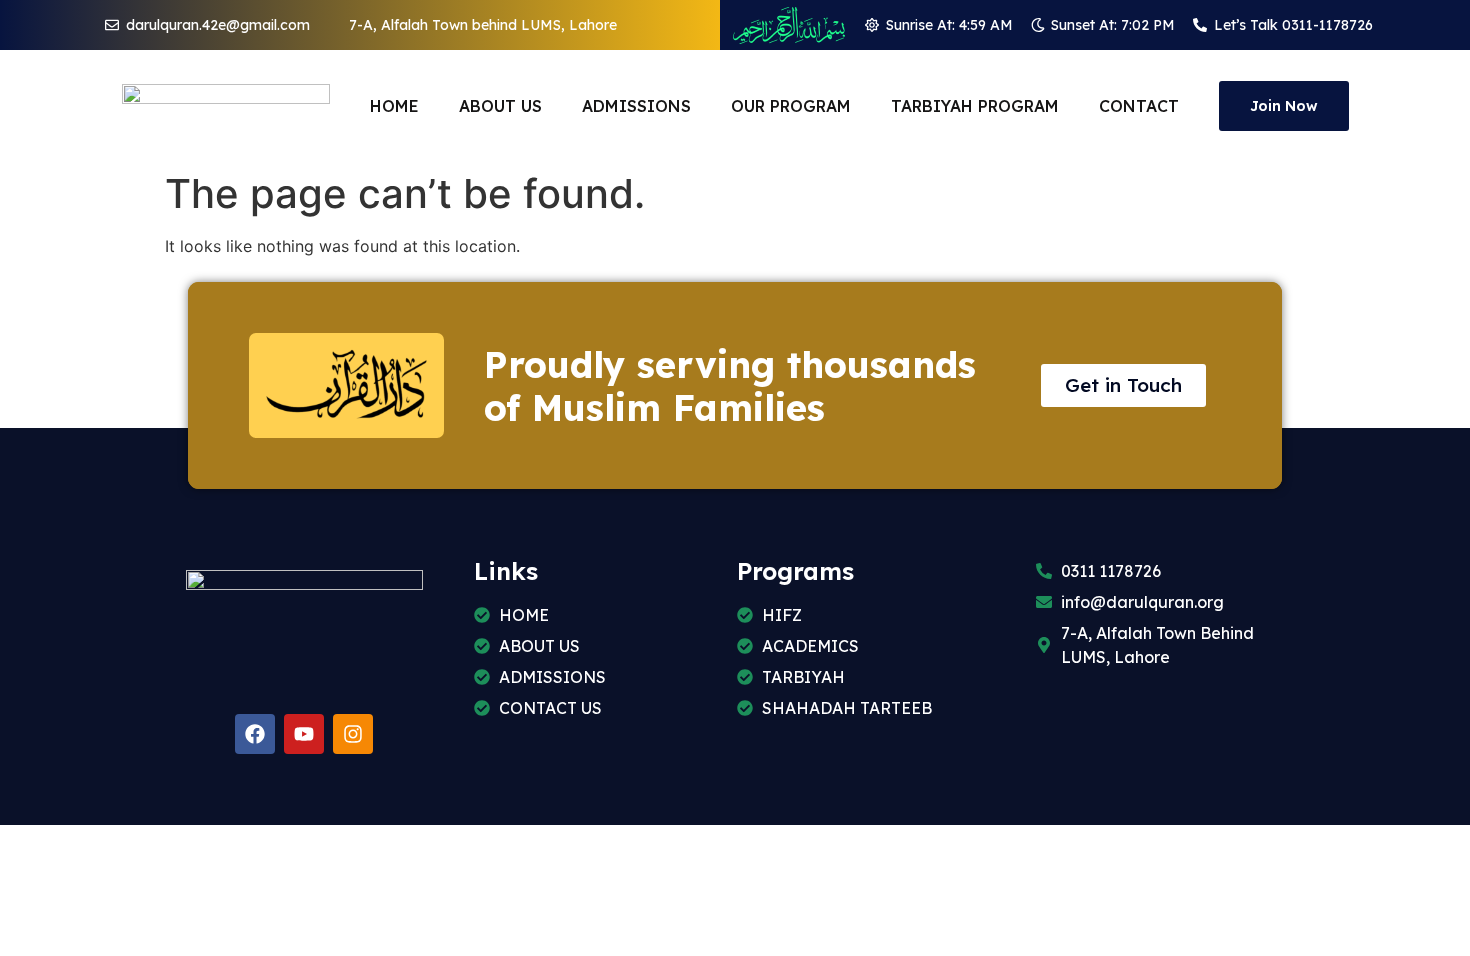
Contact (1139, 106)
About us (500, 106)
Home (394, 106)
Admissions (636, 106)
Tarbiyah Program (975, 106)
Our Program (791, 106)
